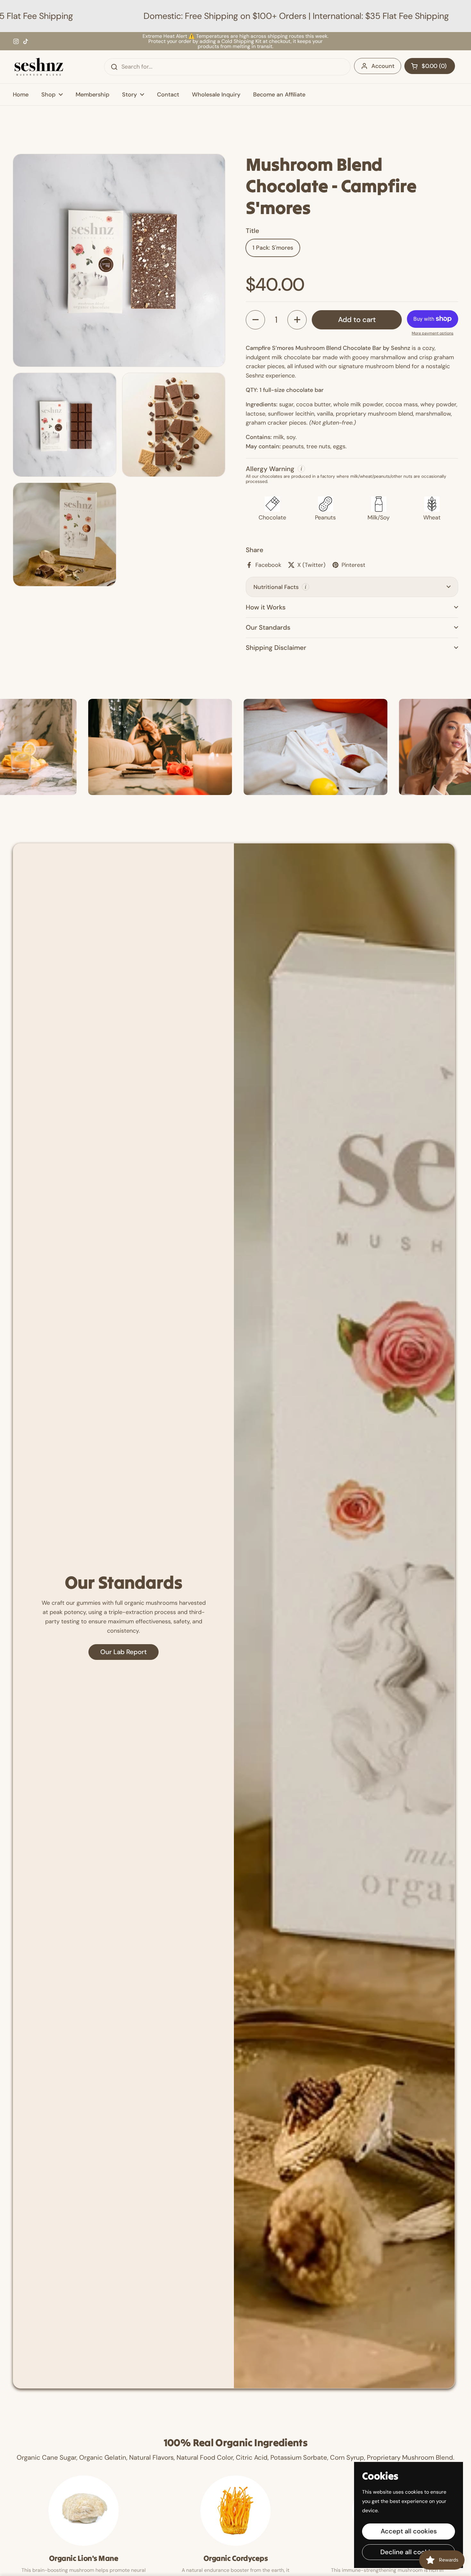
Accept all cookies (409, 2531)
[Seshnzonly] (39, 67)
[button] (430, 66)
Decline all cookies (409, 2552)
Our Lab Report (124, 1652)
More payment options (433, 333)
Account (383, 66)
